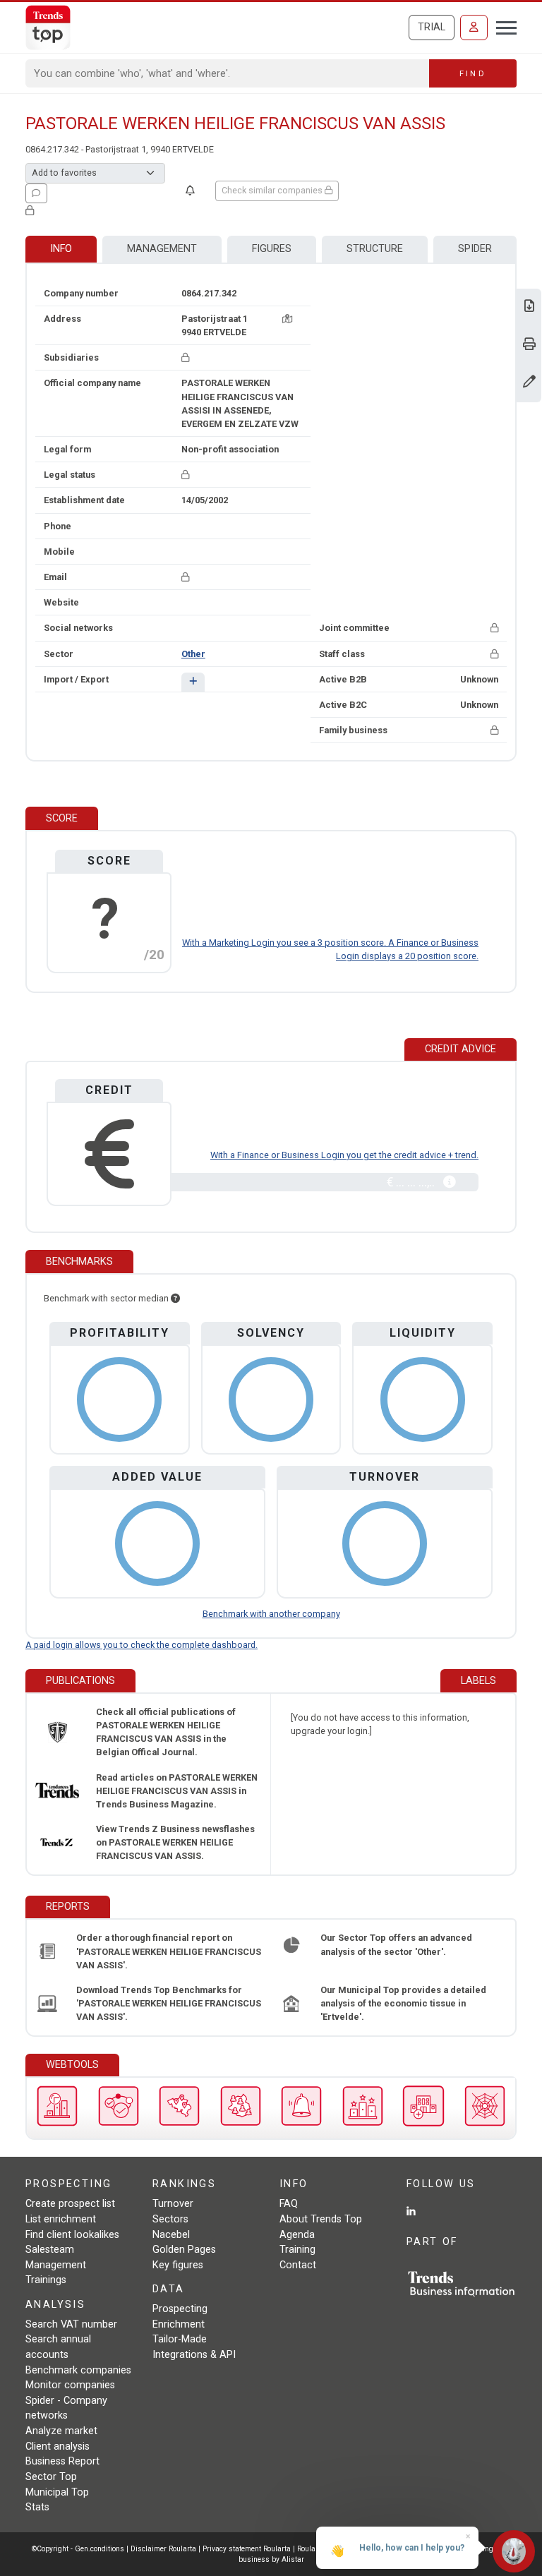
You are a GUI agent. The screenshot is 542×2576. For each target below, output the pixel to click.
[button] (193, 682)
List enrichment (61, 2219)
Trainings (46, 2280)
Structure (375, 249)
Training (297, 2250)
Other (193, 654)
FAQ (289, 2204)
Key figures (178, 2265)
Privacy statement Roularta (247, 2549)
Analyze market (61, 2431)
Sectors (170, 2219)
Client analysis (58, 2446)
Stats (37, 2507)
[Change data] (529, 383)
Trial (432, 27)
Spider (475, 249)
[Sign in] (474, 28)
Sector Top (51, 2477)
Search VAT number (71, 2324)
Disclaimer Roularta (163, 2549)
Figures (272, 249)
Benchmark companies (78, 2370)
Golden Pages (184, 2250)
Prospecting (180, 2309)
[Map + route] (287, 319)
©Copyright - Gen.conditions (78, 2549)
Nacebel (171, 2235)
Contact (298, 2265)
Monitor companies (70, 2385)
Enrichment (179, 2324)
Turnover (173, 2204)
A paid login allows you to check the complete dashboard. (141, 1645)
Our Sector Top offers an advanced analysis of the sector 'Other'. (396, 1944)
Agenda (297, 2235)
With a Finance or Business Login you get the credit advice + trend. (344, 1155)
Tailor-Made (180, 2339)
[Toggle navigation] (502, 26)
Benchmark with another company (271, 1614)
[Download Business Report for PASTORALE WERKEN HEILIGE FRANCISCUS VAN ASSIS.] (529, 307)
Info (61, 249)
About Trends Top (321, 2219)
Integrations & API (194, 2355)
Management (162, 249)
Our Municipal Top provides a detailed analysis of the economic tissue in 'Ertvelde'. (403, 2003)
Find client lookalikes (72, 2235)
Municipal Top (57, 2492)
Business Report (62, 2461)
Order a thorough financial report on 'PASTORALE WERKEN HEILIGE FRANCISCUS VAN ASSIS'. (169, 1951)
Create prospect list (70, 2204)
